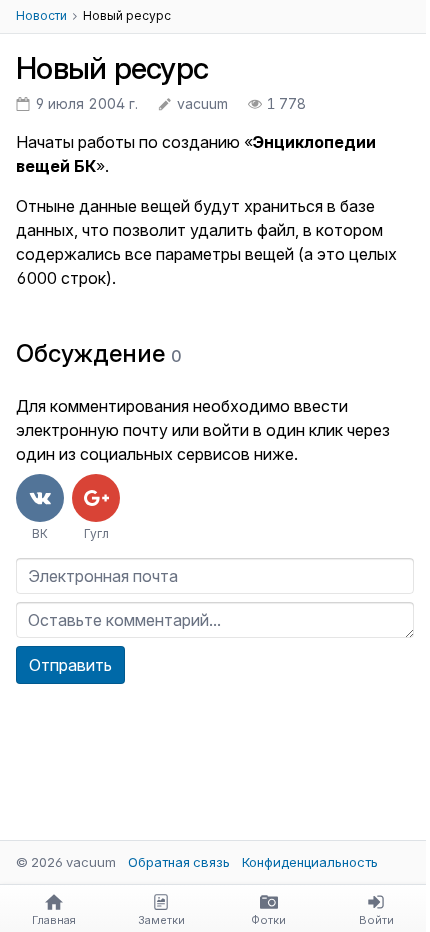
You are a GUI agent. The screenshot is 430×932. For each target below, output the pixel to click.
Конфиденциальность (310, 862)
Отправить (70, 665)
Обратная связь (179, 862)
